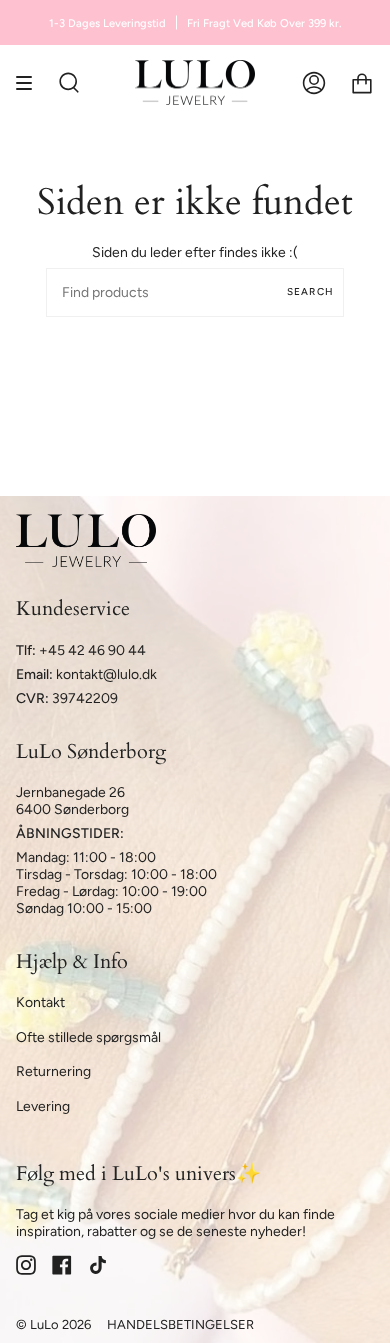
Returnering (53, 1071)
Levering (43, 1106)
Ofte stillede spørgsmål (88, 1037)
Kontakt (40, 1002)
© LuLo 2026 (53, 1324)
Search (310, 291)
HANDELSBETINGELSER (180, 1324)
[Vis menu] (31, 82)
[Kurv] (362, 82)
